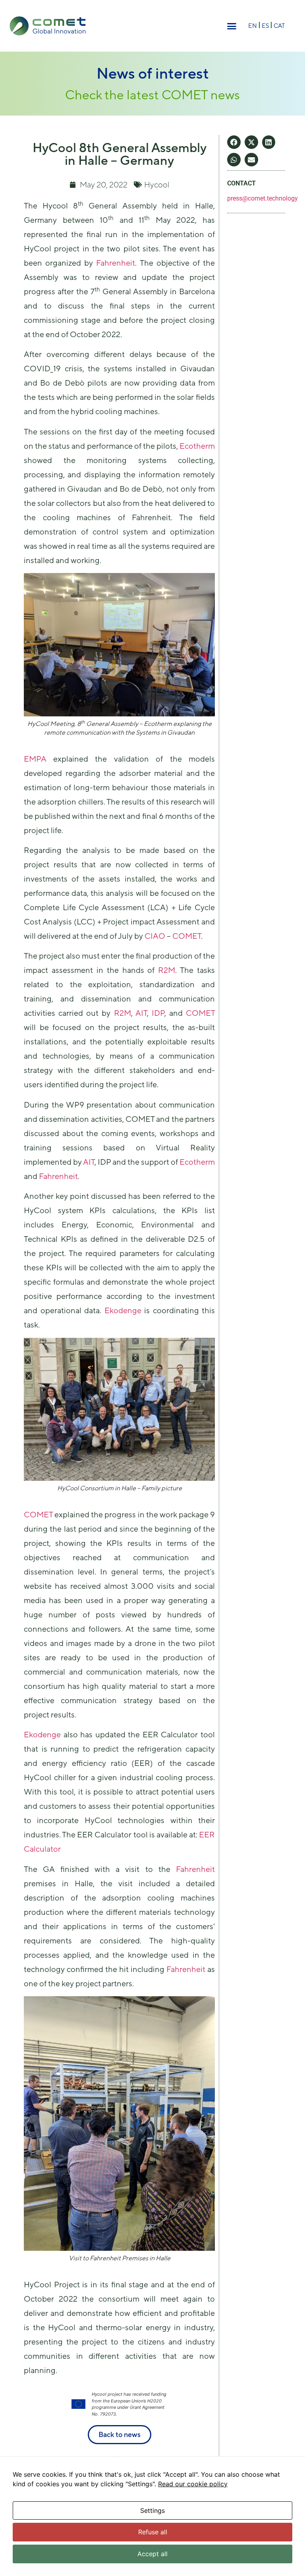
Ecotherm (197, 446)
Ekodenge (123, 1310)
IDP (158, 1013)
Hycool (157, 184)
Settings (152, 2510)
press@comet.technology (263, 198)
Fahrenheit (116, 263)
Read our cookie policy (193, 2484)
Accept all (152, 2554)
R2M (167, 970)
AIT (141, 1013)
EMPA (35, 759)
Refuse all (153, 2532)
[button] (232, 26)
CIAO (155, 936)
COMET (187, 936)
